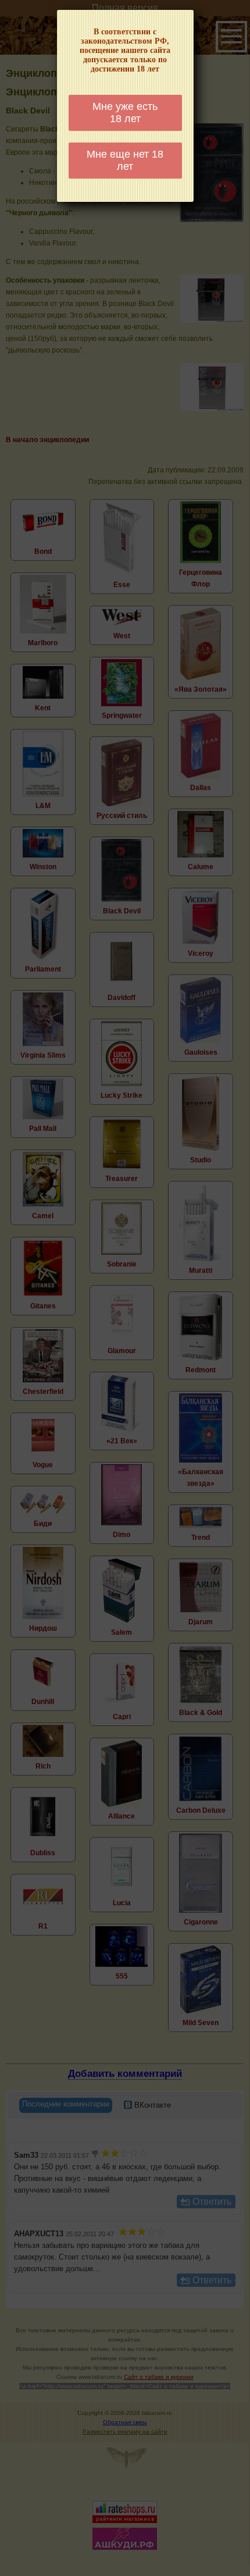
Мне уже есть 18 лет (125, 113)
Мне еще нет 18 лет (125, 160)
